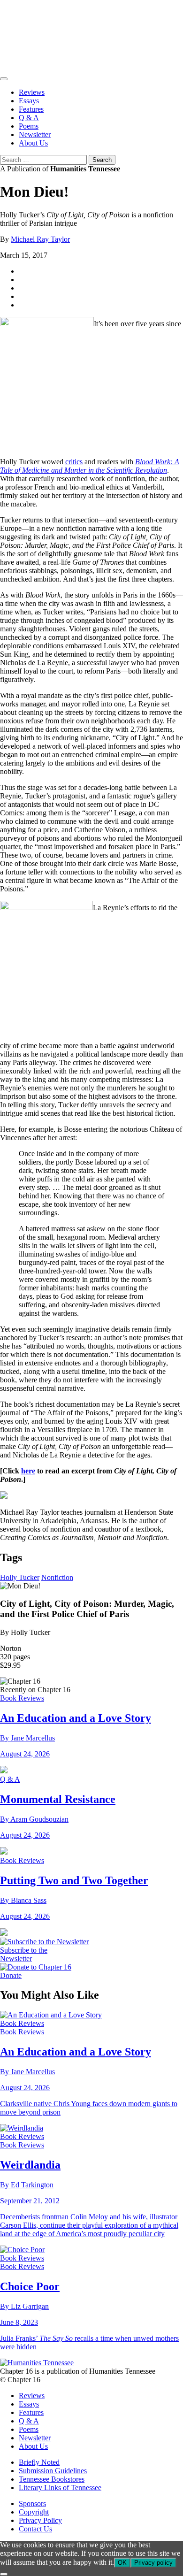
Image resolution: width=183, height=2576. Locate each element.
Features (31, 109)
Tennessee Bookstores (52, 2479)
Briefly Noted (39, 2462)
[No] (4, 2574)
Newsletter (35, 134)
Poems (29, 126)
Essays (29, 101)
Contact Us (35, 2529)
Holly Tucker (20, 1577)
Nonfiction (57, 1577)
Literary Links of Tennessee (60, 2488)
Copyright (34, 2512)
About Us (33, 143)
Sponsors (32, 2503)
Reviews (32, 92)
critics (74, 462)
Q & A (29, 118)
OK (122, 2563)
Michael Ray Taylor (40, 239)
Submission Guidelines (53, 2471)
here (28, 1471)
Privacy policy (153, 2563)
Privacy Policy (40, 2520)
